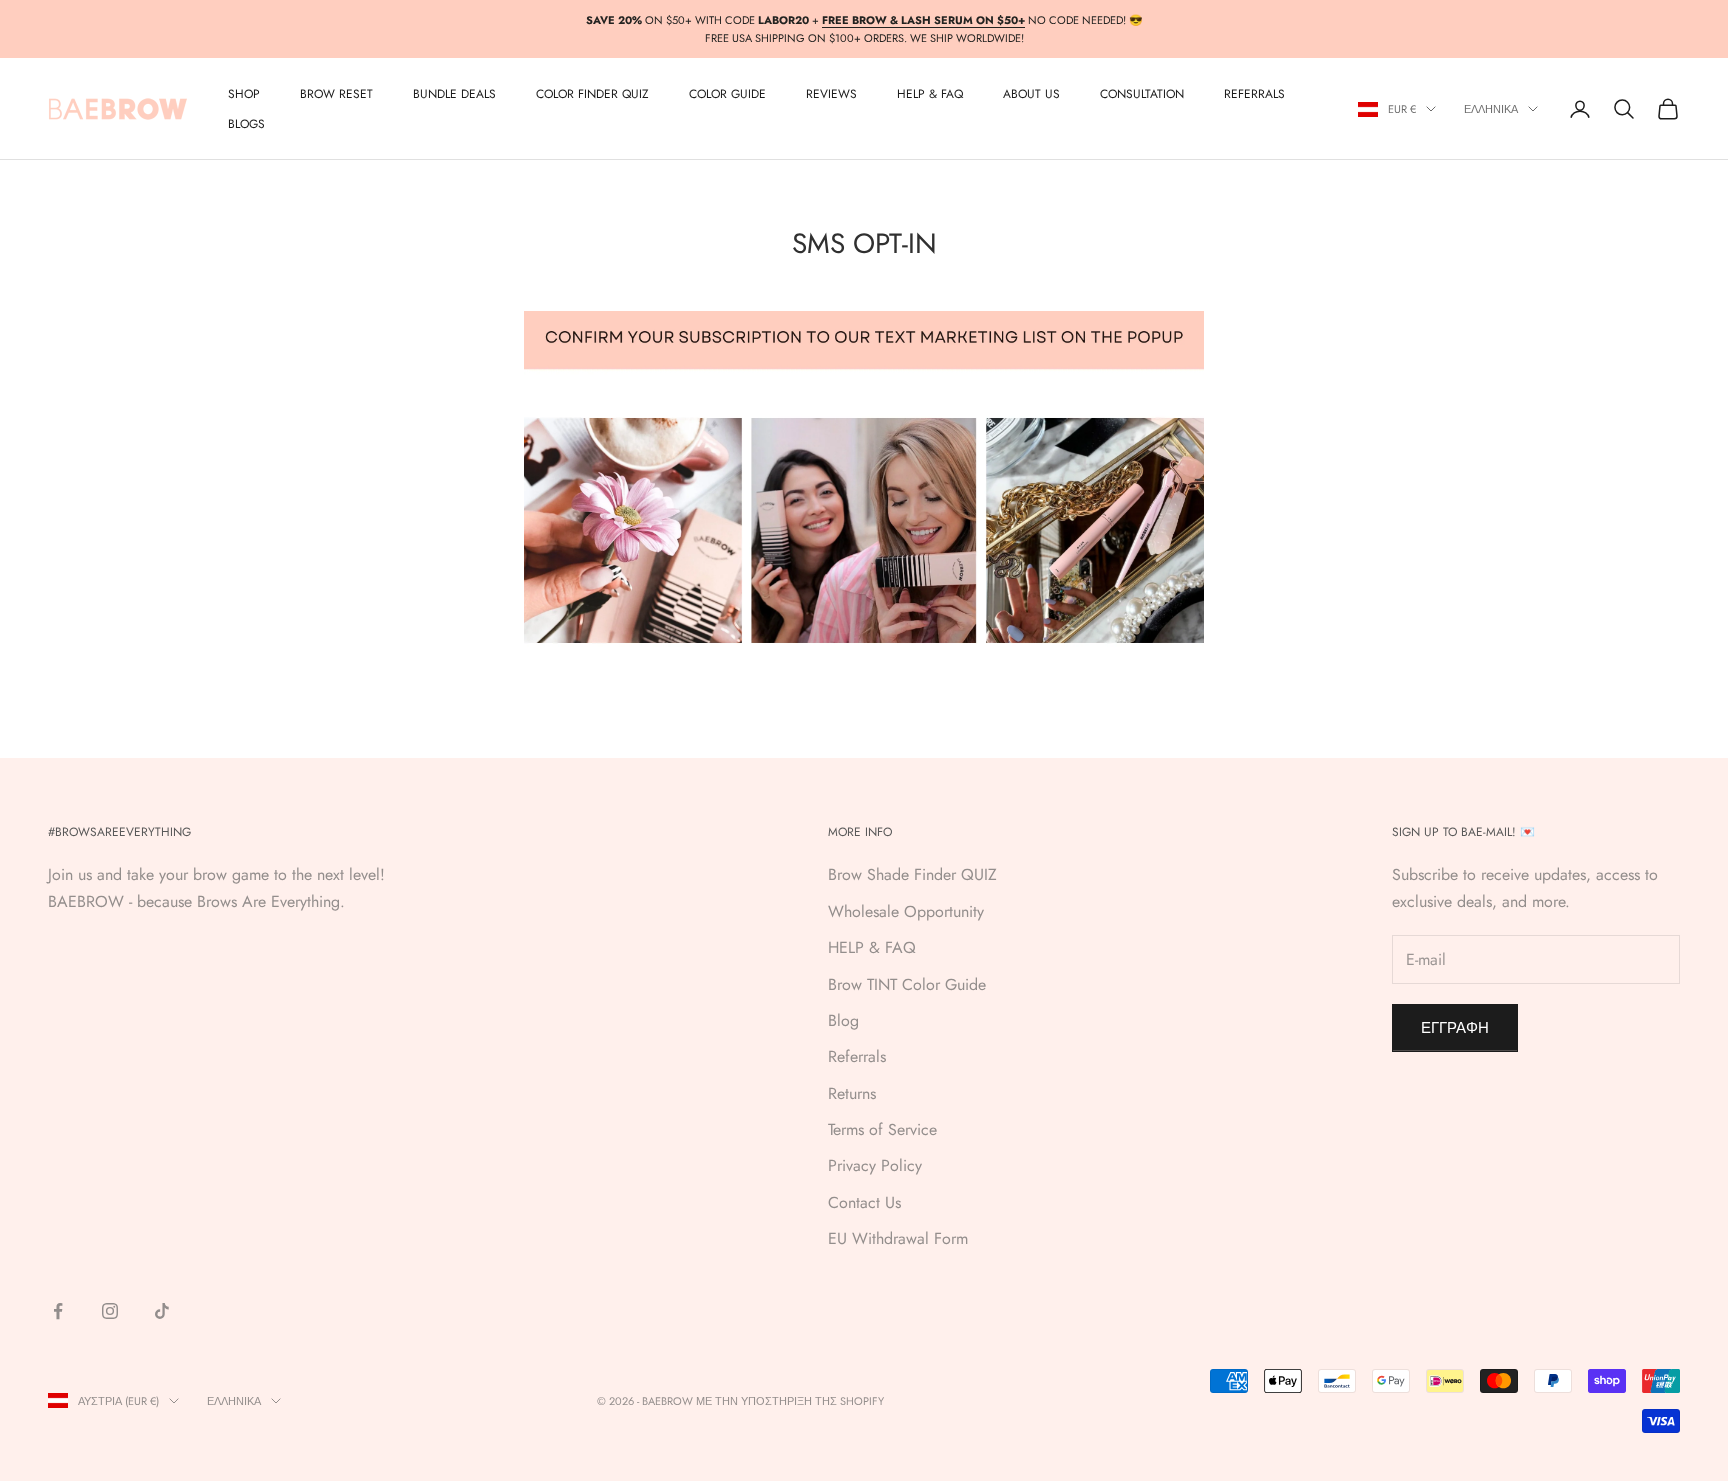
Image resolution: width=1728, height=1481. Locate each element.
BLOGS (246, 124)
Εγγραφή (1455, 1028)
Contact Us (864, 1202)
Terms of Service (882, 1129)
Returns (852, 1093)
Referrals (857, 1056)
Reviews (831, 94)
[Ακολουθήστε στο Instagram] (110, 1311)
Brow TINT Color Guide (907, 984)
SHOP (244, 94)
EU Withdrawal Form (898, 1238)
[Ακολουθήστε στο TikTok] (162, 1311)
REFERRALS (1254, 94)
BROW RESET (336, 94)
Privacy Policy (875, 1165)
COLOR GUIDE (727, 94)
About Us (1031, 94)
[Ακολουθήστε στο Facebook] (58, 1311)
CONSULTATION (1142, 94)
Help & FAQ (930, 94)
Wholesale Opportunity (906, 911)
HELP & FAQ (872, 947)
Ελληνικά (1491, 109)
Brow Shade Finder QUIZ (912, 874)
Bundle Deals (454, 94)
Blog (843, 1020)
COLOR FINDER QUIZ (592, 94)
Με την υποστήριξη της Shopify (790, 1401)
